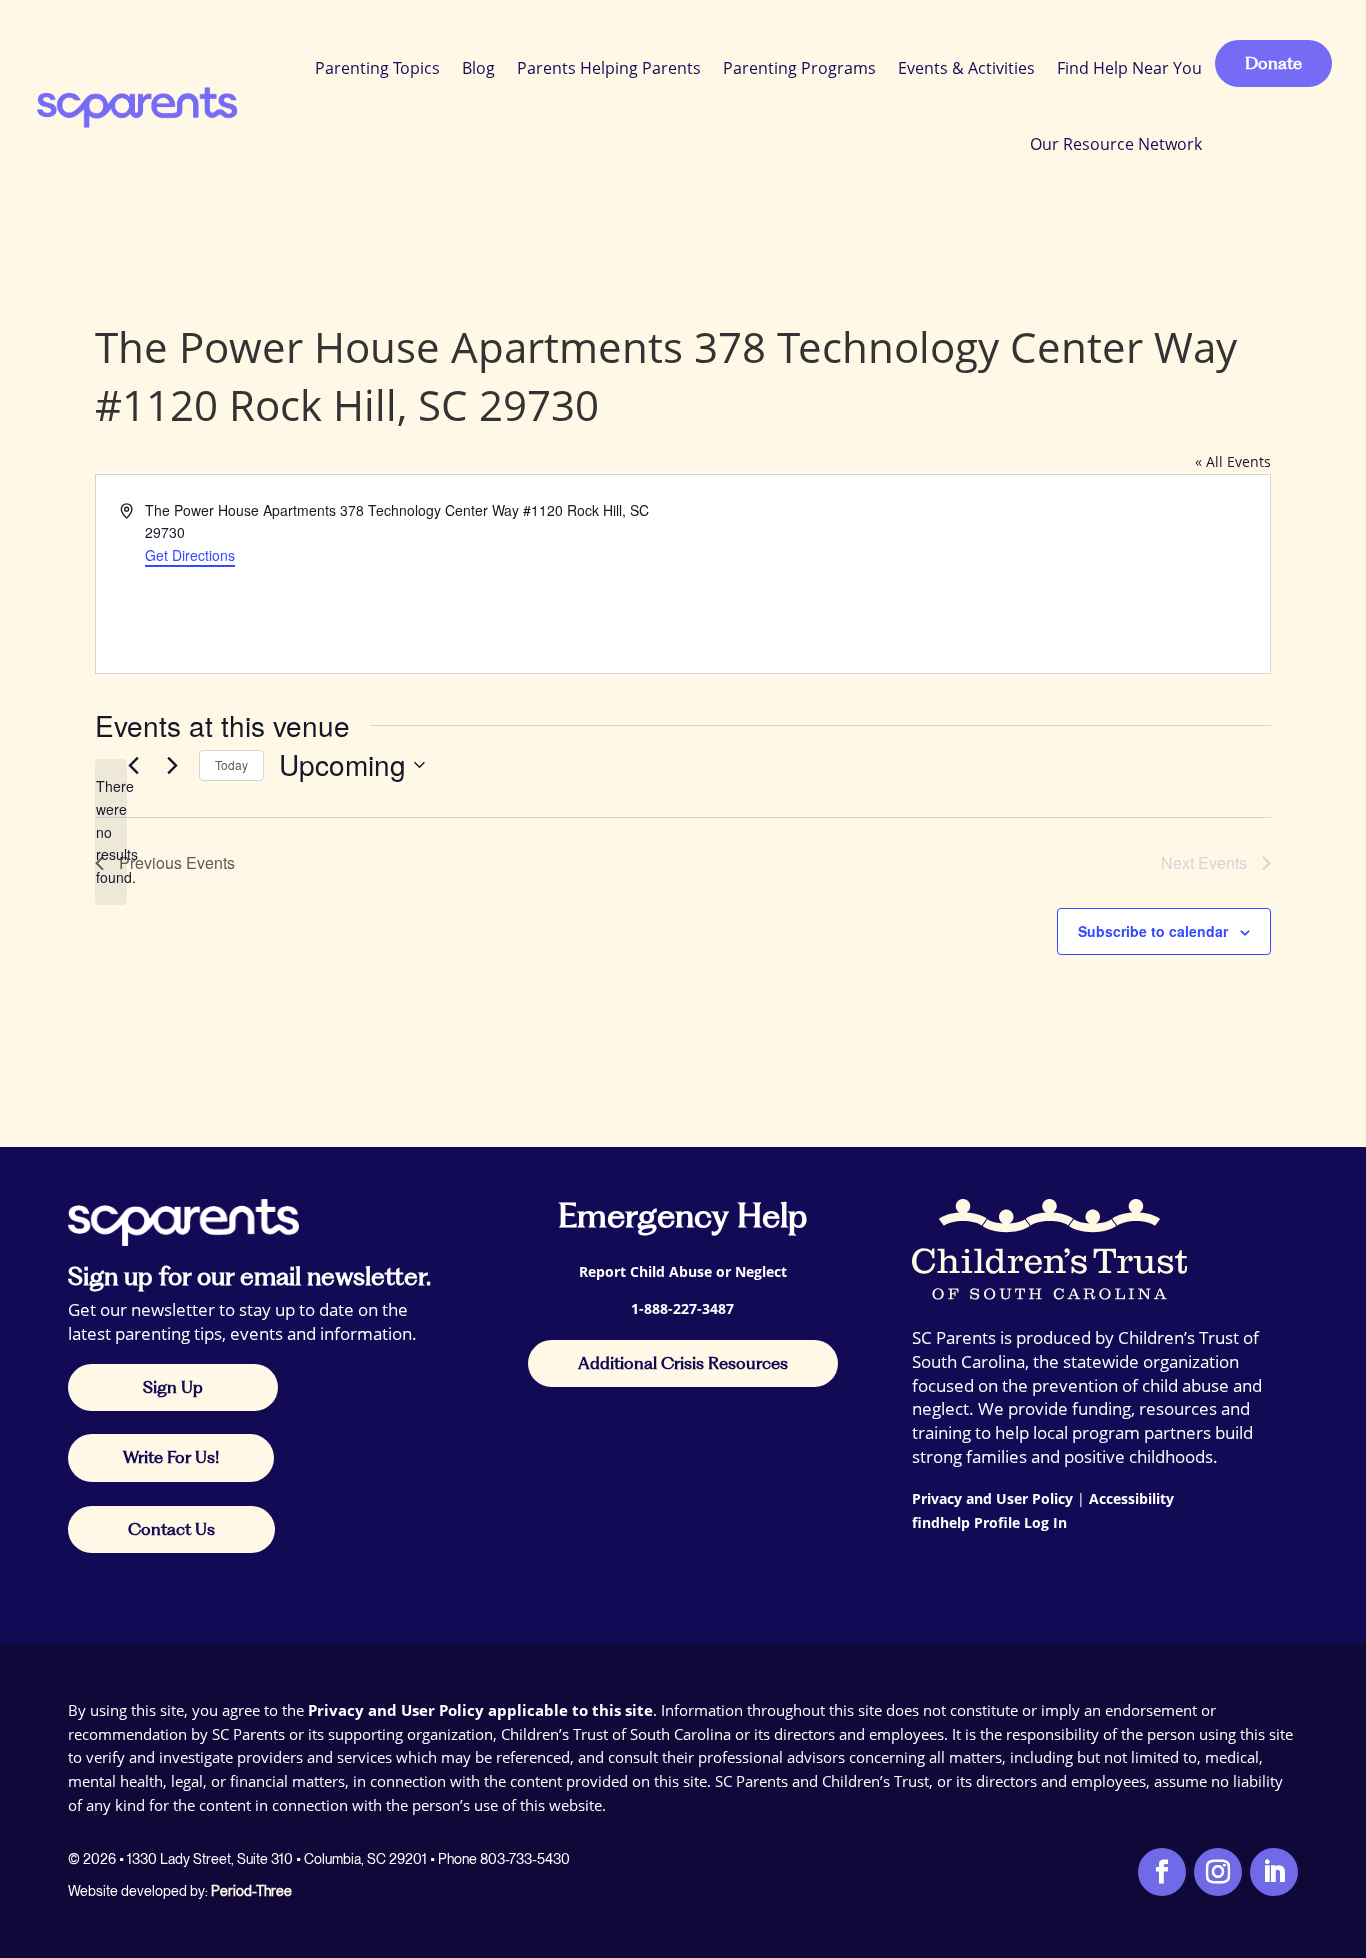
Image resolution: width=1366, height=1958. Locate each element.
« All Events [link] (1233, 461)
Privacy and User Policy (992, 1498)
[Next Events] (172, 765)
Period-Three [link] (251, 1891)
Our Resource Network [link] (1116, 144)
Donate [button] (1273, 63)
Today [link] (231, 764)
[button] (1346, 1813)
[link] (136, 106)
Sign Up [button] (173, 1387)
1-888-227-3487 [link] (682, 1308)
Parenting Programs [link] (799, 68)
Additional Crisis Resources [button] (683, 1363)
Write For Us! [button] (171, 1457)
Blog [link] (478, 68)
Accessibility (1131, 1498)
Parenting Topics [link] (377, 68)
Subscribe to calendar (1153, 931)
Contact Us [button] (171, 1529)
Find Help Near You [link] (1129, 68)
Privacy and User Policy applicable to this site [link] (480, 1710)
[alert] (111, 831)
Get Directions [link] (190, 555)
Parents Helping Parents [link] (609, 68)
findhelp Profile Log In (989, 1522)
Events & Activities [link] (966, 68)
